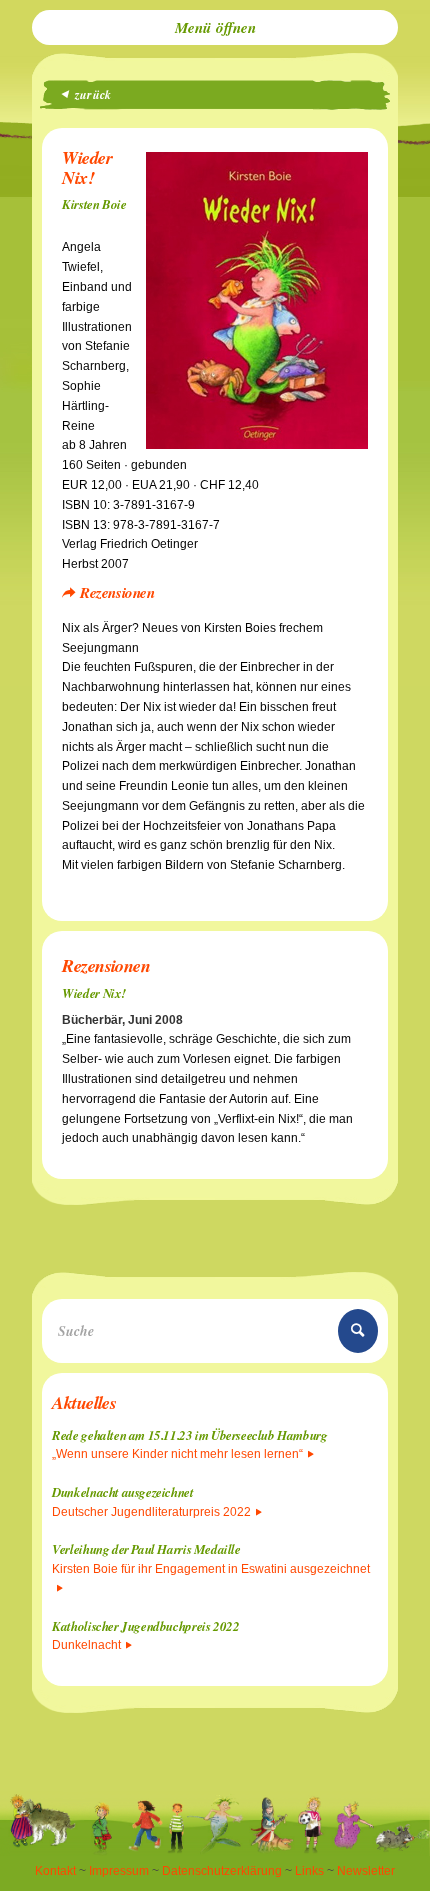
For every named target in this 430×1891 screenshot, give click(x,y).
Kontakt (55, 1871)
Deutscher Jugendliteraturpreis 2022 (151, 1512)
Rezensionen (117, 592)
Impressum (119, 1871)
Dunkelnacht (86, 1645)
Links (309, 1871)
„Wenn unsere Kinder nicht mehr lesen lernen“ (177, 1454)
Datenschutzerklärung (222, 1871)
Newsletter (366, 1871)
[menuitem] (215, 27)
